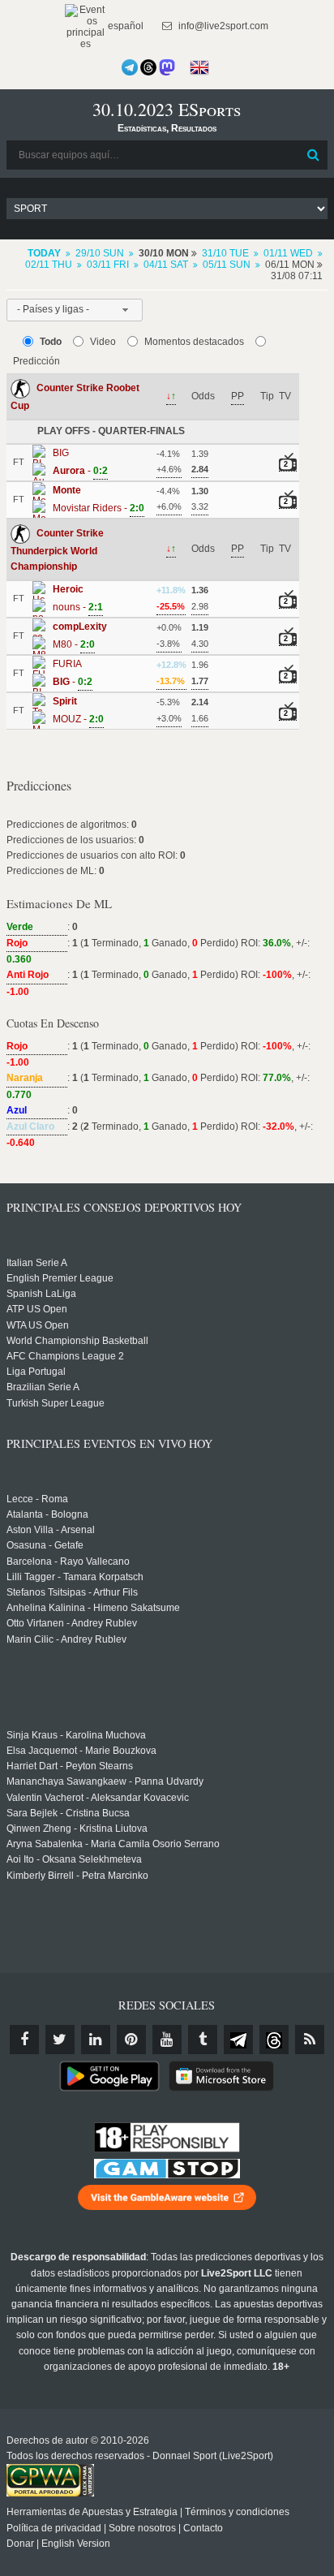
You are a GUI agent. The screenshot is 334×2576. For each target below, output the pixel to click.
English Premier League (60, 1278)
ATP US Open (37, 1309)
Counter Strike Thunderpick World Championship (57, 550)
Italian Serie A (37, 1263)
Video (103, 342)
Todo (51, 342)
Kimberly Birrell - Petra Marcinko (77, 1876)
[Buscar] (314, 155)
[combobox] (75, 310)
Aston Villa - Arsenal (51, 1530)
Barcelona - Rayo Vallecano (68, 1562)
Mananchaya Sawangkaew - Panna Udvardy (105, 1781)
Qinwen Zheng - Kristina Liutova (77, 1829)
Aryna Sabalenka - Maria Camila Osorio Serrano (113, 1844)
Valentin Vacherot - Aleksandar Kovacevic (98, 1798)
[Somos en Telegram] (130, 67)
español (124, 26)
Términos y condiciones (237, 2512)
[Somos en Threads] (148, 67)
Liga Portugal (36, 1372)
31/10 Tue (225, 253)
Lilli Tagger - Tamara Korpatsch (75, 1577)
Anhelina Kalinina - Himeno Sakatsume (93, 1608)
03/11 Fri (108, 265)
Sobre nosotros (142, 2528)
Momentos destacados (194, 342)
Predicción (36, 361)
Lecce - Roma (37, 1499)
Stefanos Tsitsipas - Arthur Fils (72, 1592)
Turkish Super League (56, 1403)
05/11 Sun (227, 265)
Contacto (203, 2528)
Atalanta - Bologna (47, 1514)
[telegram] (238, 2040)
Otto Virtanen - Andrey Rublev (72, 1623)
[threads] (274, 2040)
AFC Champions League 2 (65, 1356)
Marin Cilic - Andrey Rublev (66, 1639)
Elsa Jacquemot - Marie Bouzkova (81, 1751)
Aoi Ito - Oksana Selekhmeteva (74, 1859)
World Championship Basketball (77, 1341)
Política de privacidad (54, 2528)
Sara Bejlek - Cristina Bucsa (68, 1813)
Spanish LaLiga (41, 1294)
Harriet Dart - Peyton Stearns (70, 1766)
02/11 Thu (49, 265)
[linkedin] (96, 2040)
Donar (20, 2544)
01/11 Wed (288, 253)
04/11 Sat (166, 265)
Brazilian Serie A (43, 1387)
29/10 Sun (100, 253)
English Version (76, 2544)
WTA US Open (38, 1325)
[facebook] (24, 2040)
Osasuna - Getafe (45, 1545)
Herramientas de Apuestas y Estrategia (92, 2512)
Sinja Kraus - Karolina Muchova (76, 1735)
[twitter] (60, 2040)
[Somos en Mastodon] (167, 67)
